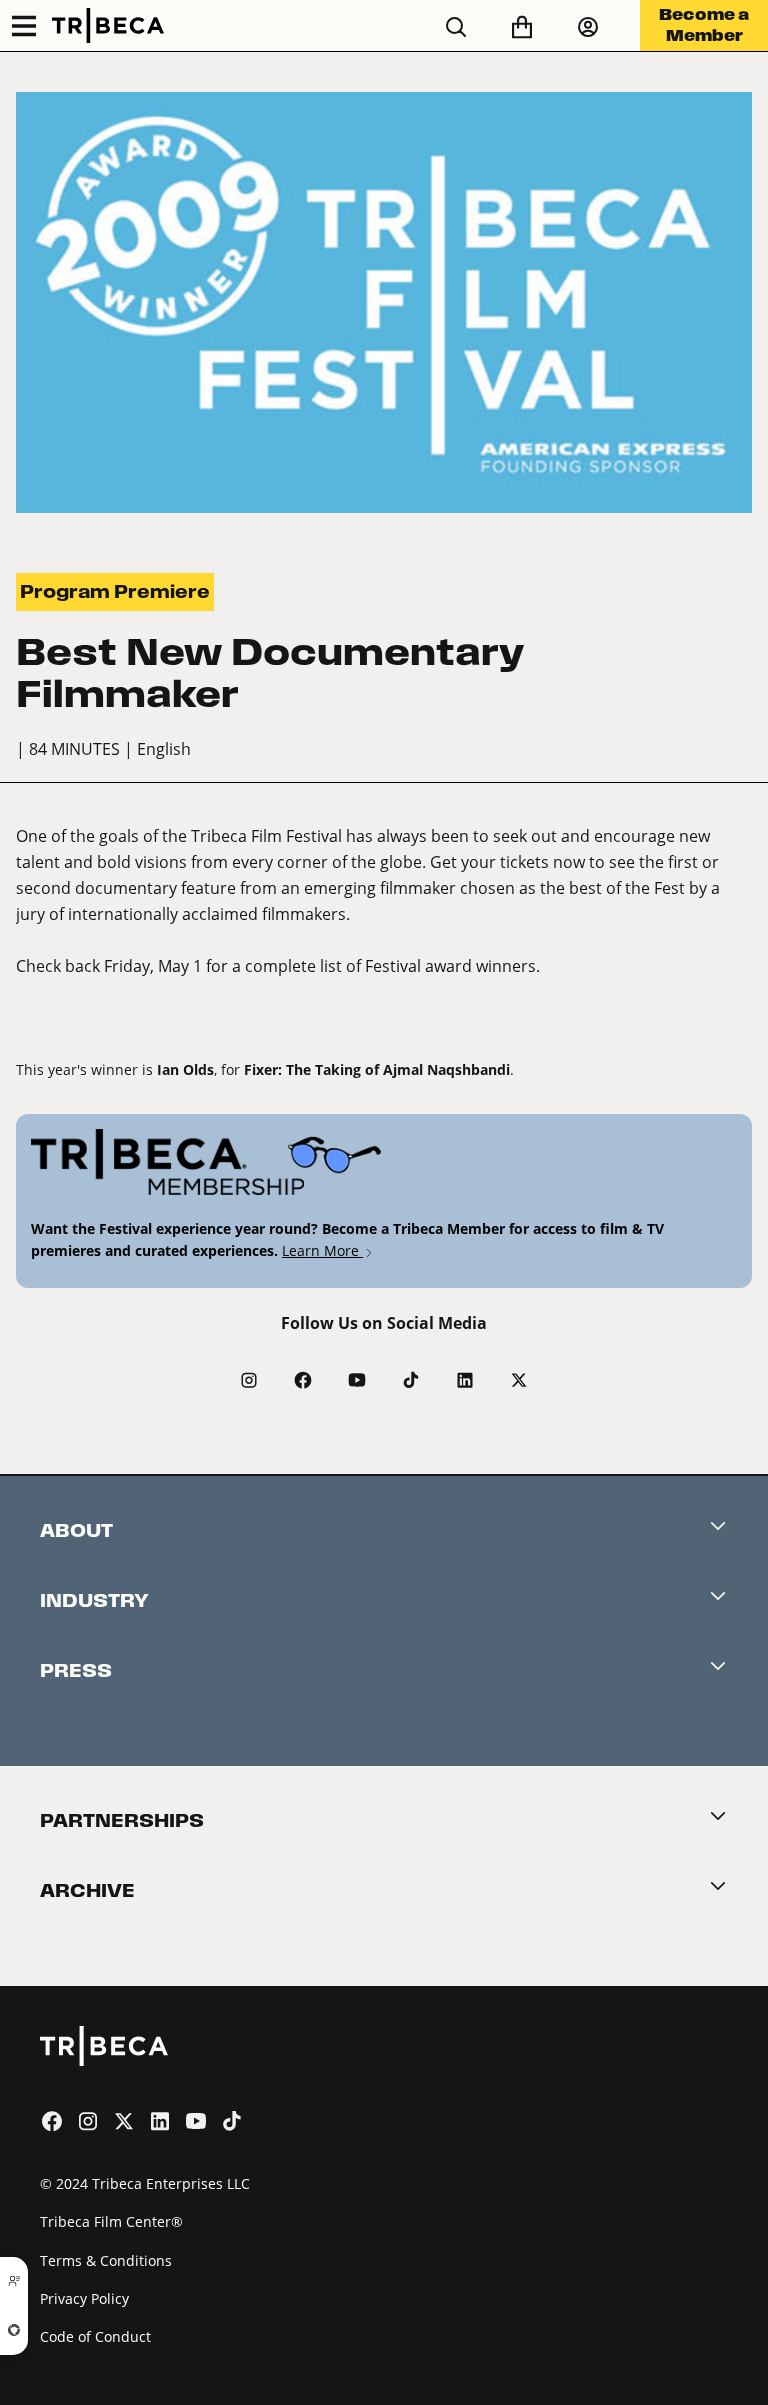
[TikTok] (411, 1380)
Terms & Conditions (106, 2260)
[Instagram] (249, 1380)
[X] (519, 1380)
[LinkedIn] (465, 1380)
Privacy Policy (84, 2298)
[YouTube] (357, 1380)
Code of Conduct (95, 2336)
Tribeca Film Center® (111, 2221)
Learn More (322, 1250)
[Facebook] (303, 1380)
